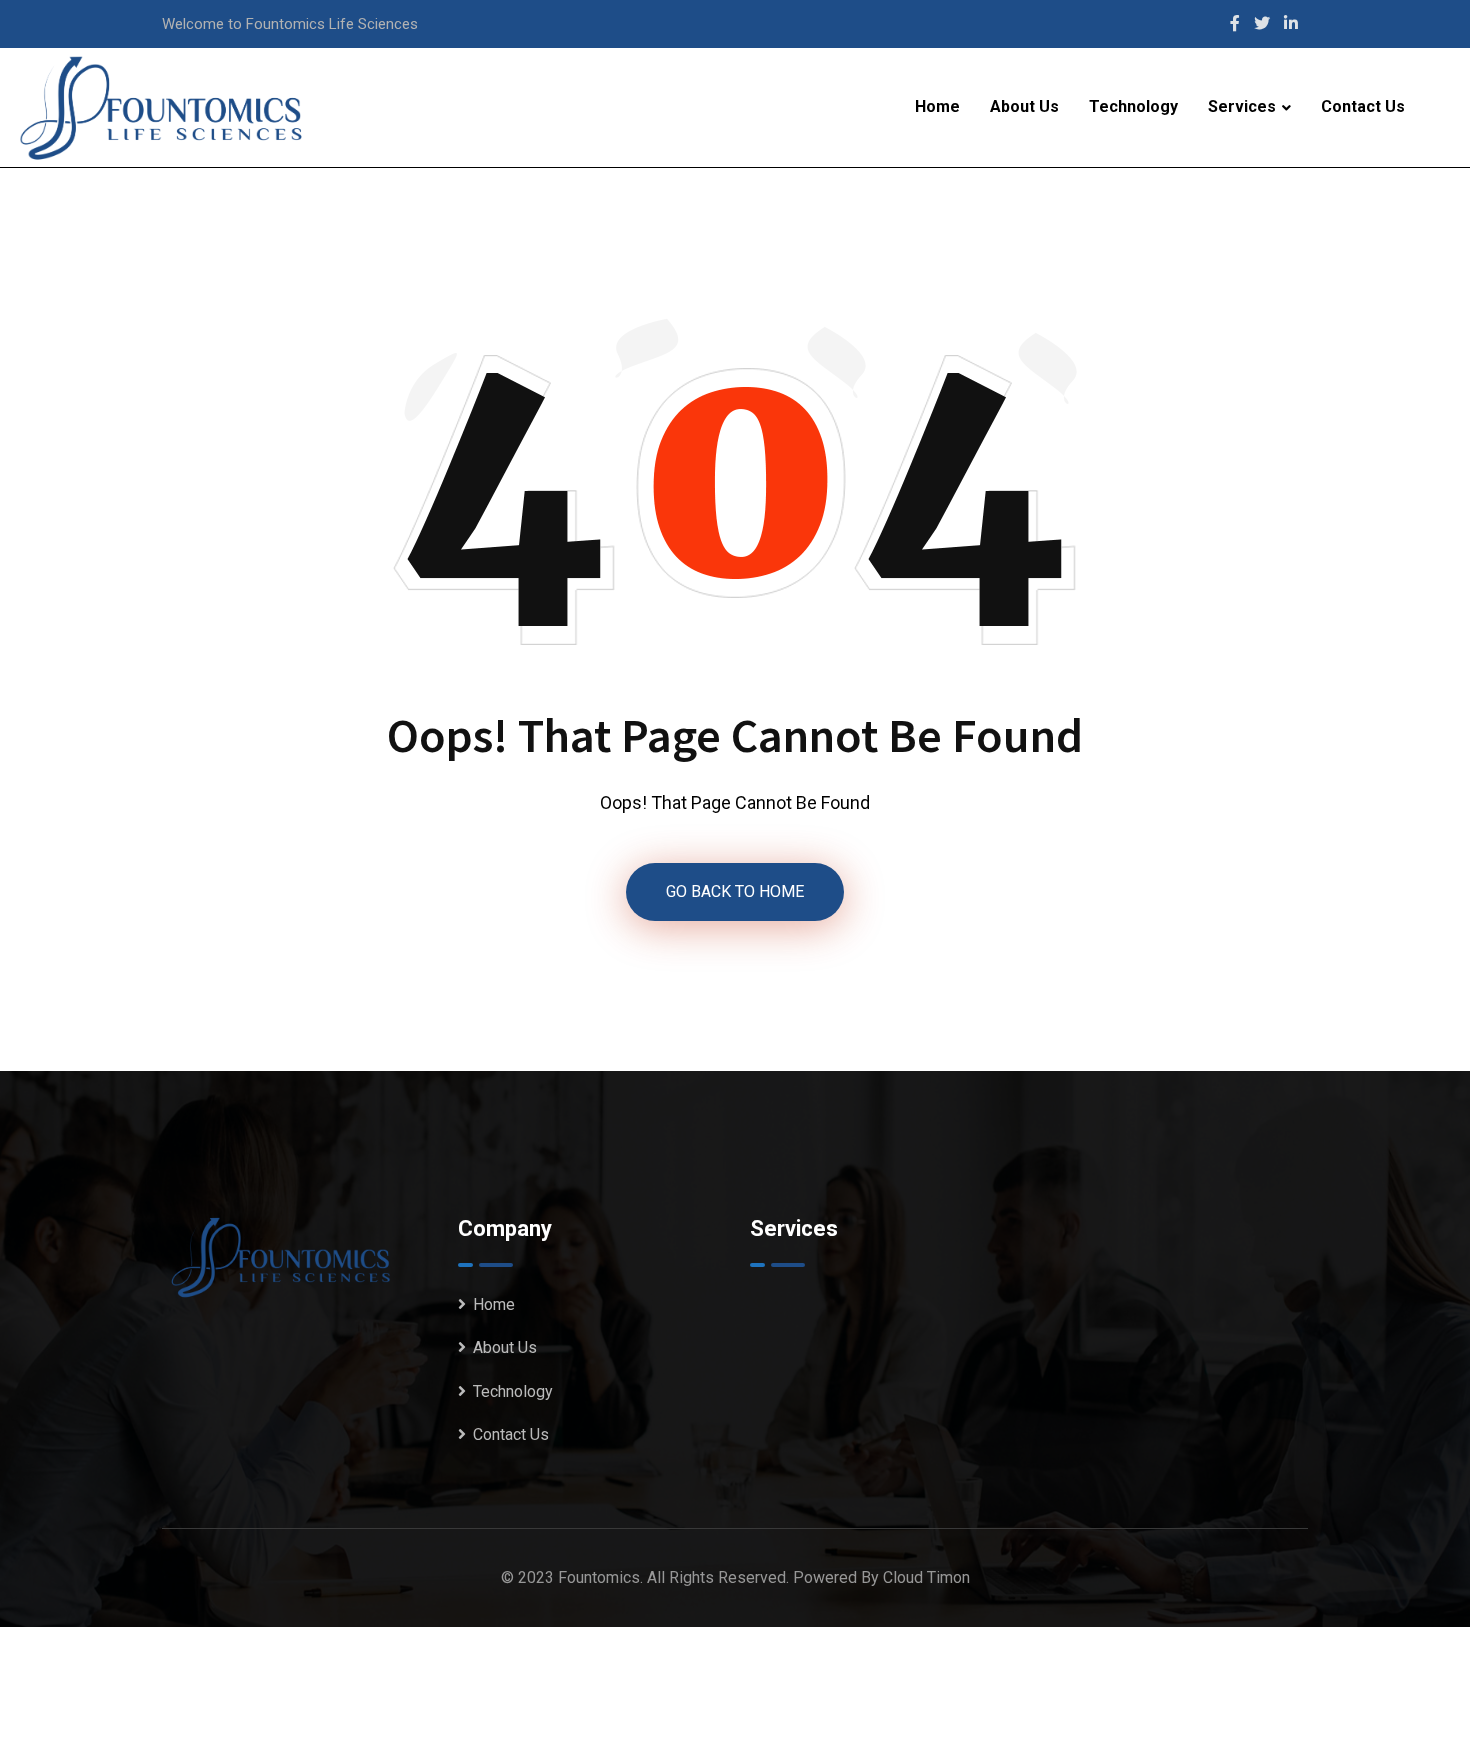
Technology (1133, 106)
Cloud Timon (926, 1577)
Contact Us (1363, 106)
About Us (1024, 106)
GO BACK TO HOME (735, 891)
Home (937, 106)
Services (1242, 106)
